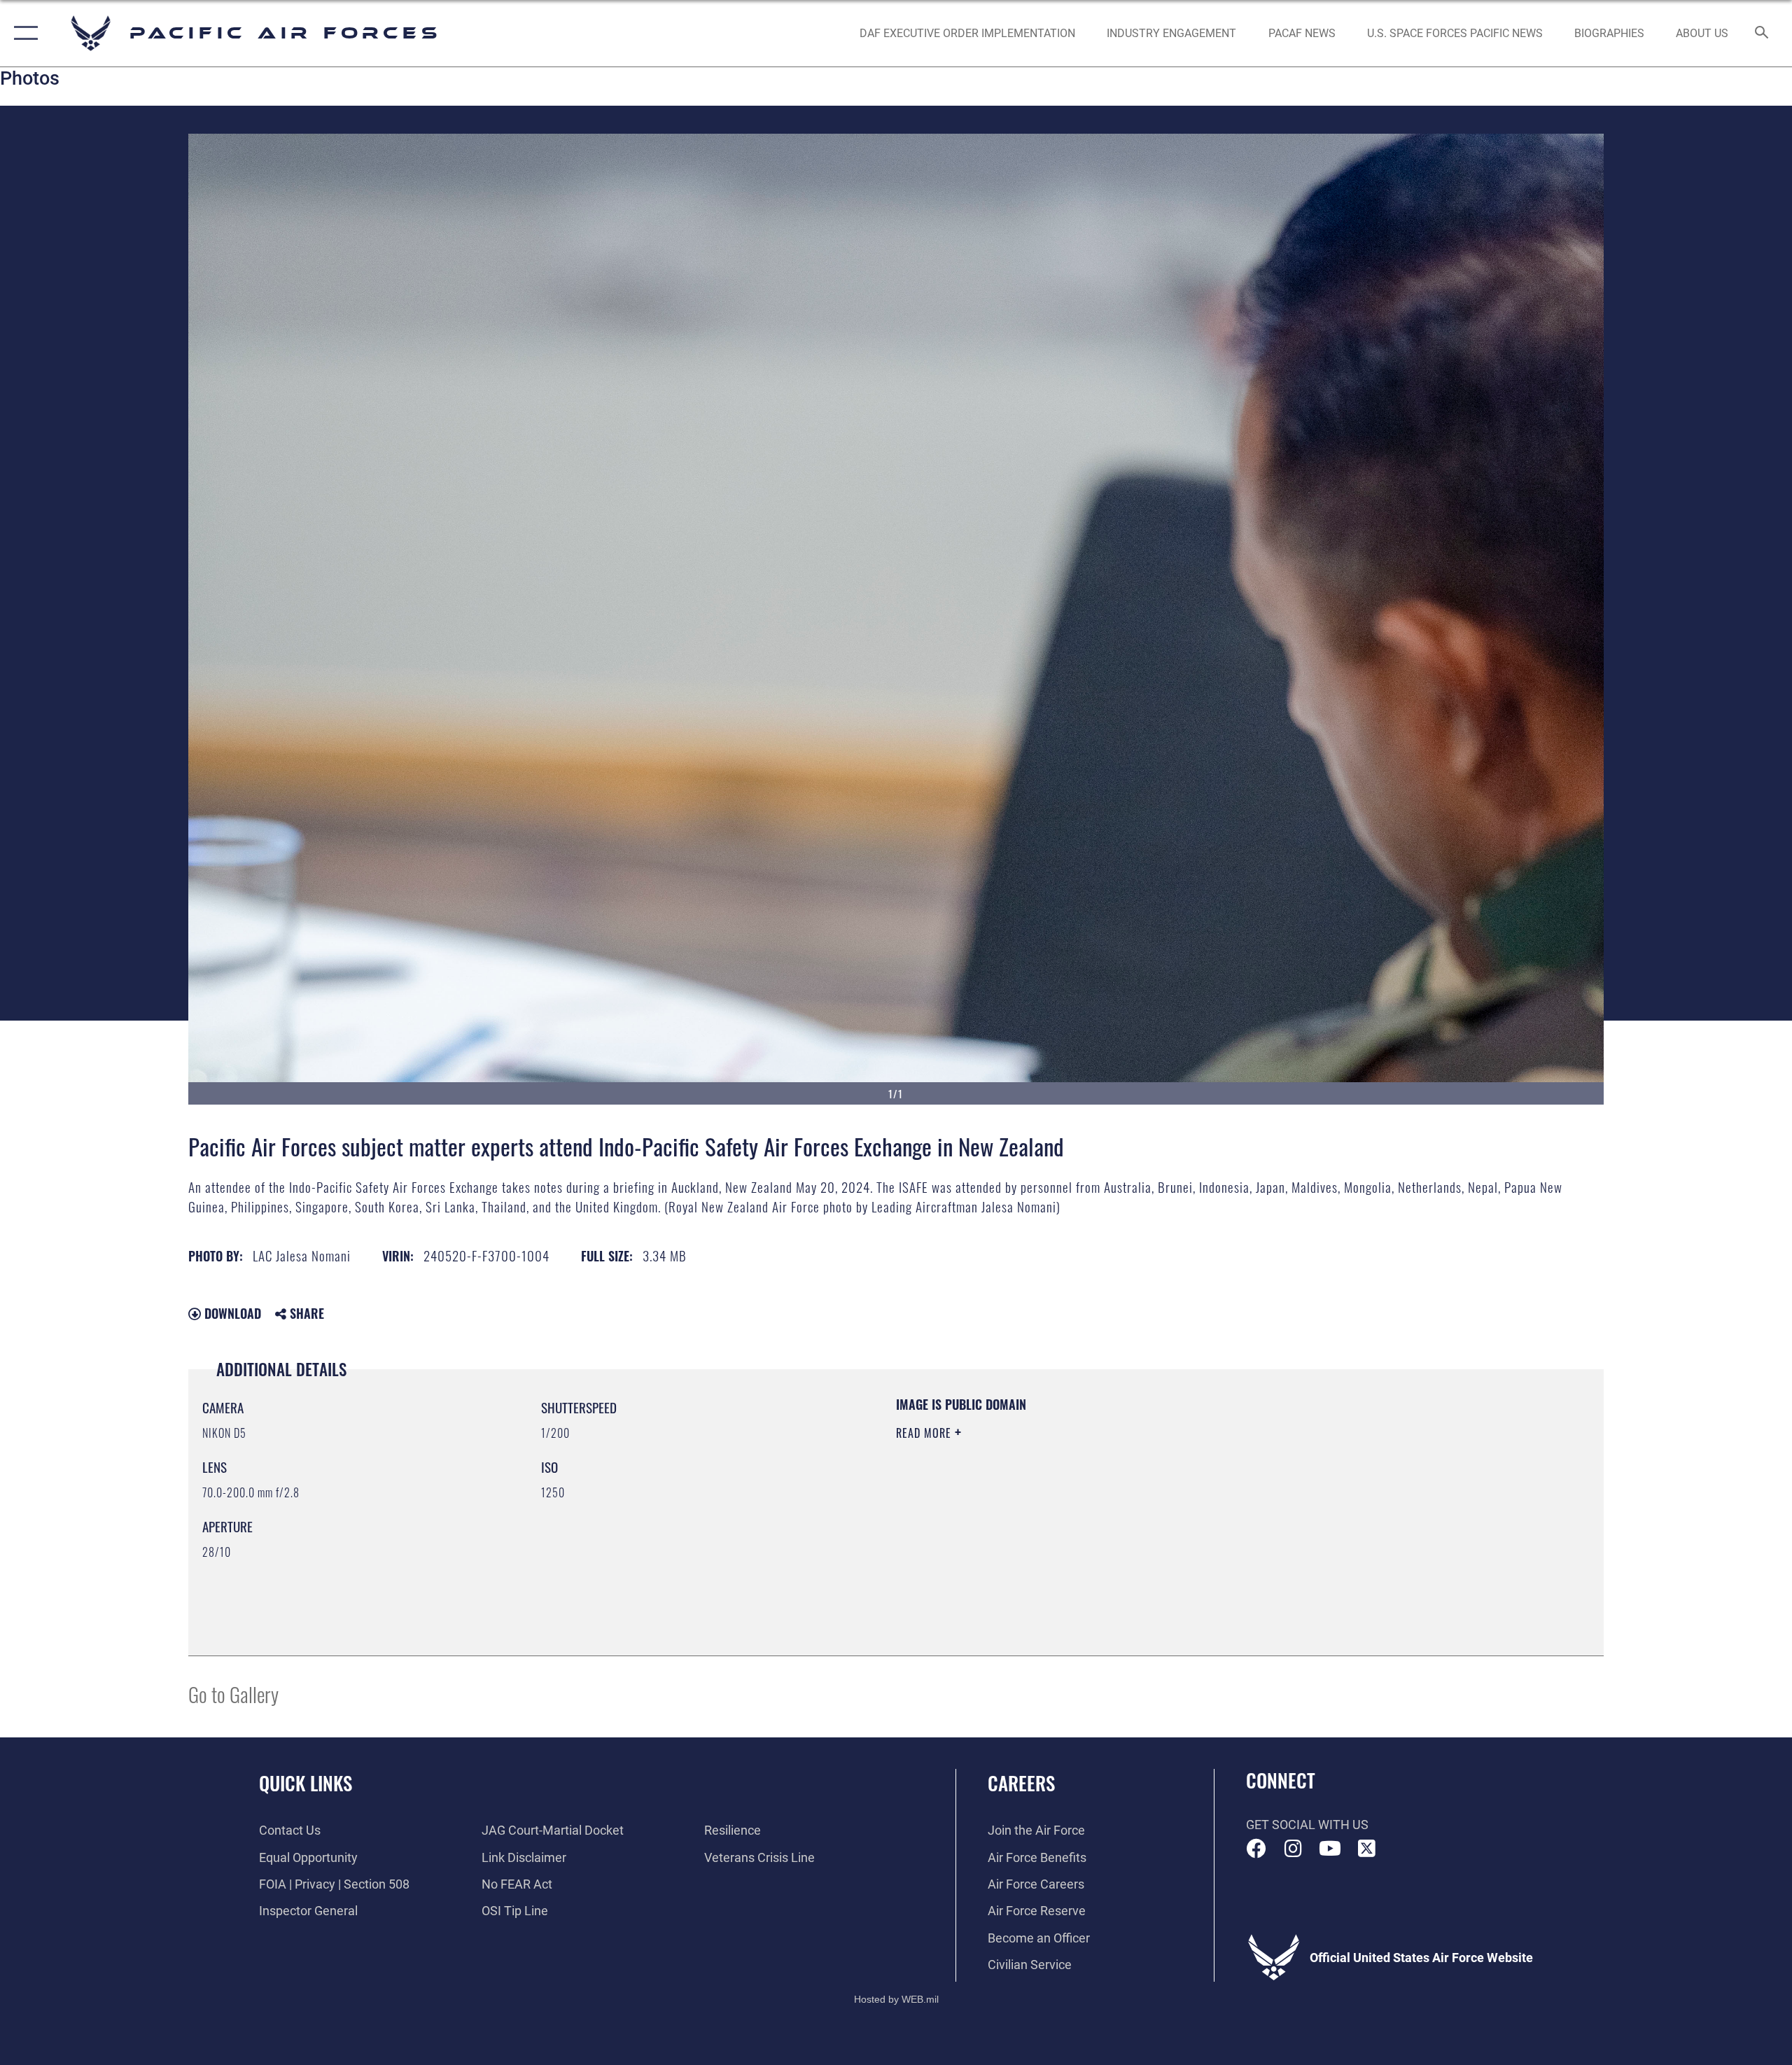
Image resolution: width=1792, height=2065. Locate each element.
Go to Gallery (233, 1694)
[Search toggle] (1762, 34)
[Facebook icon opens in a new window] (1256, 1849)
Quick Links (306, 1783)
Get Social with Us (1307, 1825)
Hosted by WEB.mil (896, 1999)
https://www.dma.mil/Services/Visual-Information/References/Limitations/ (1060, 1502)
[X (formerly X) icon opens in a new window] (1366, 1849)
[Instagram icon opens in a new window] (1293, 1849)
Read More (925, 1433)
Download (231, 1313)
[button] (23, 33)
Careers (1021, 1783)
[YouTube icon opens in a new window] (1330, 1849)
